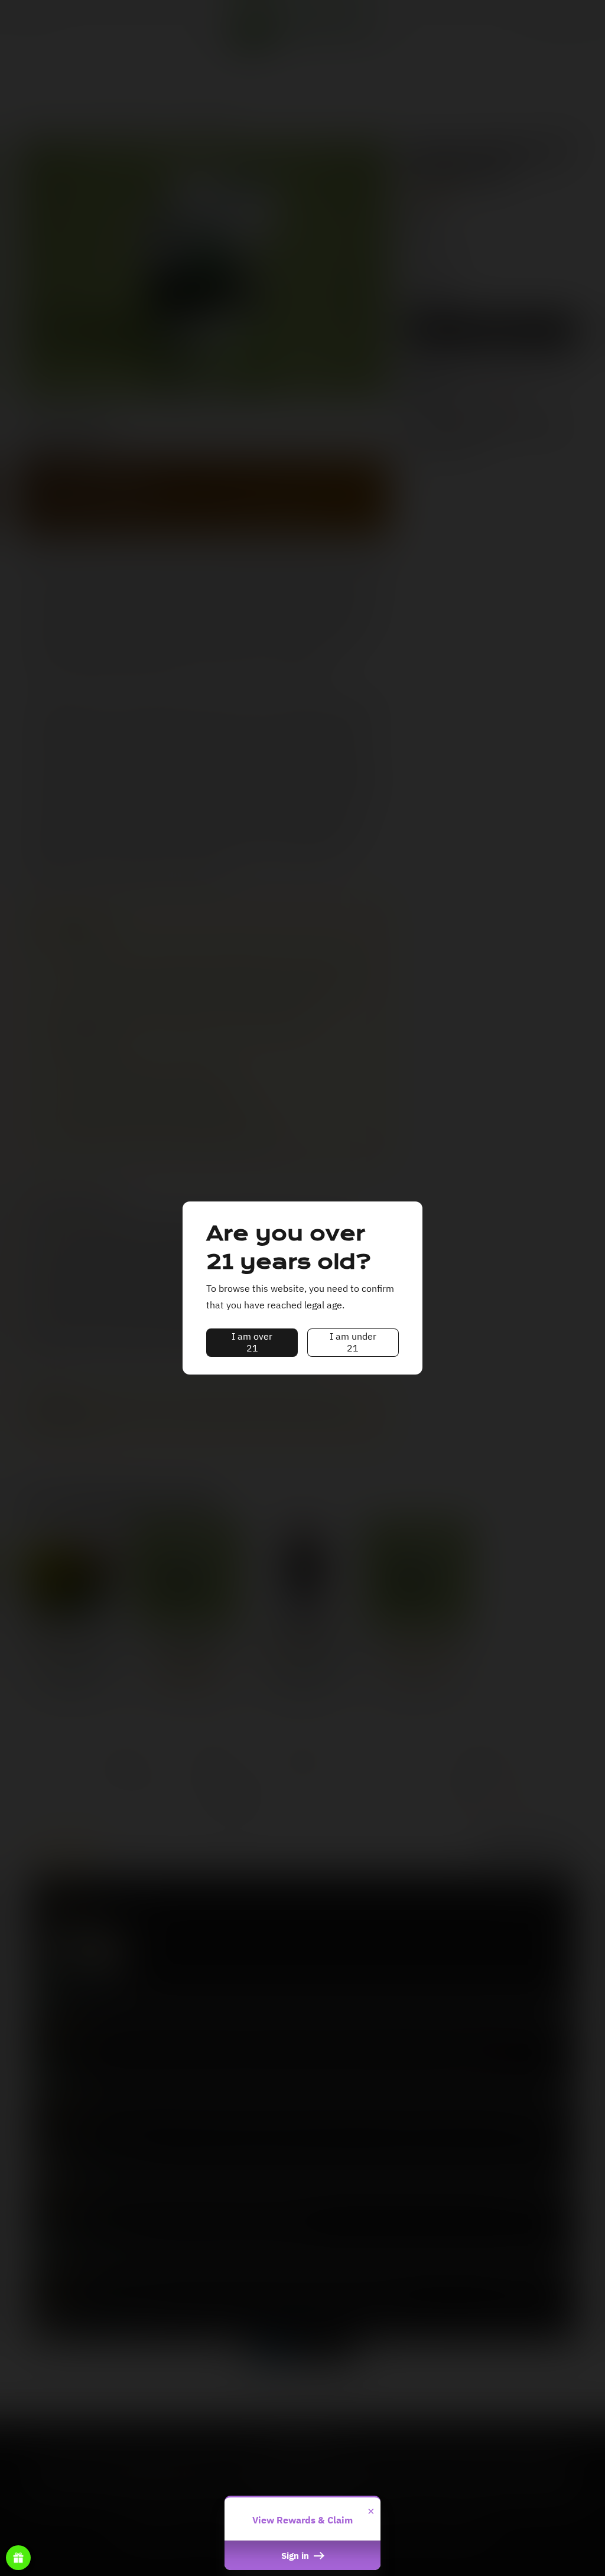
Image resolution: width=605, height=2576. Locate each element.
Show (18, 2558)
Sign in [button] (296, 2555)
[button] (252, 1343)
